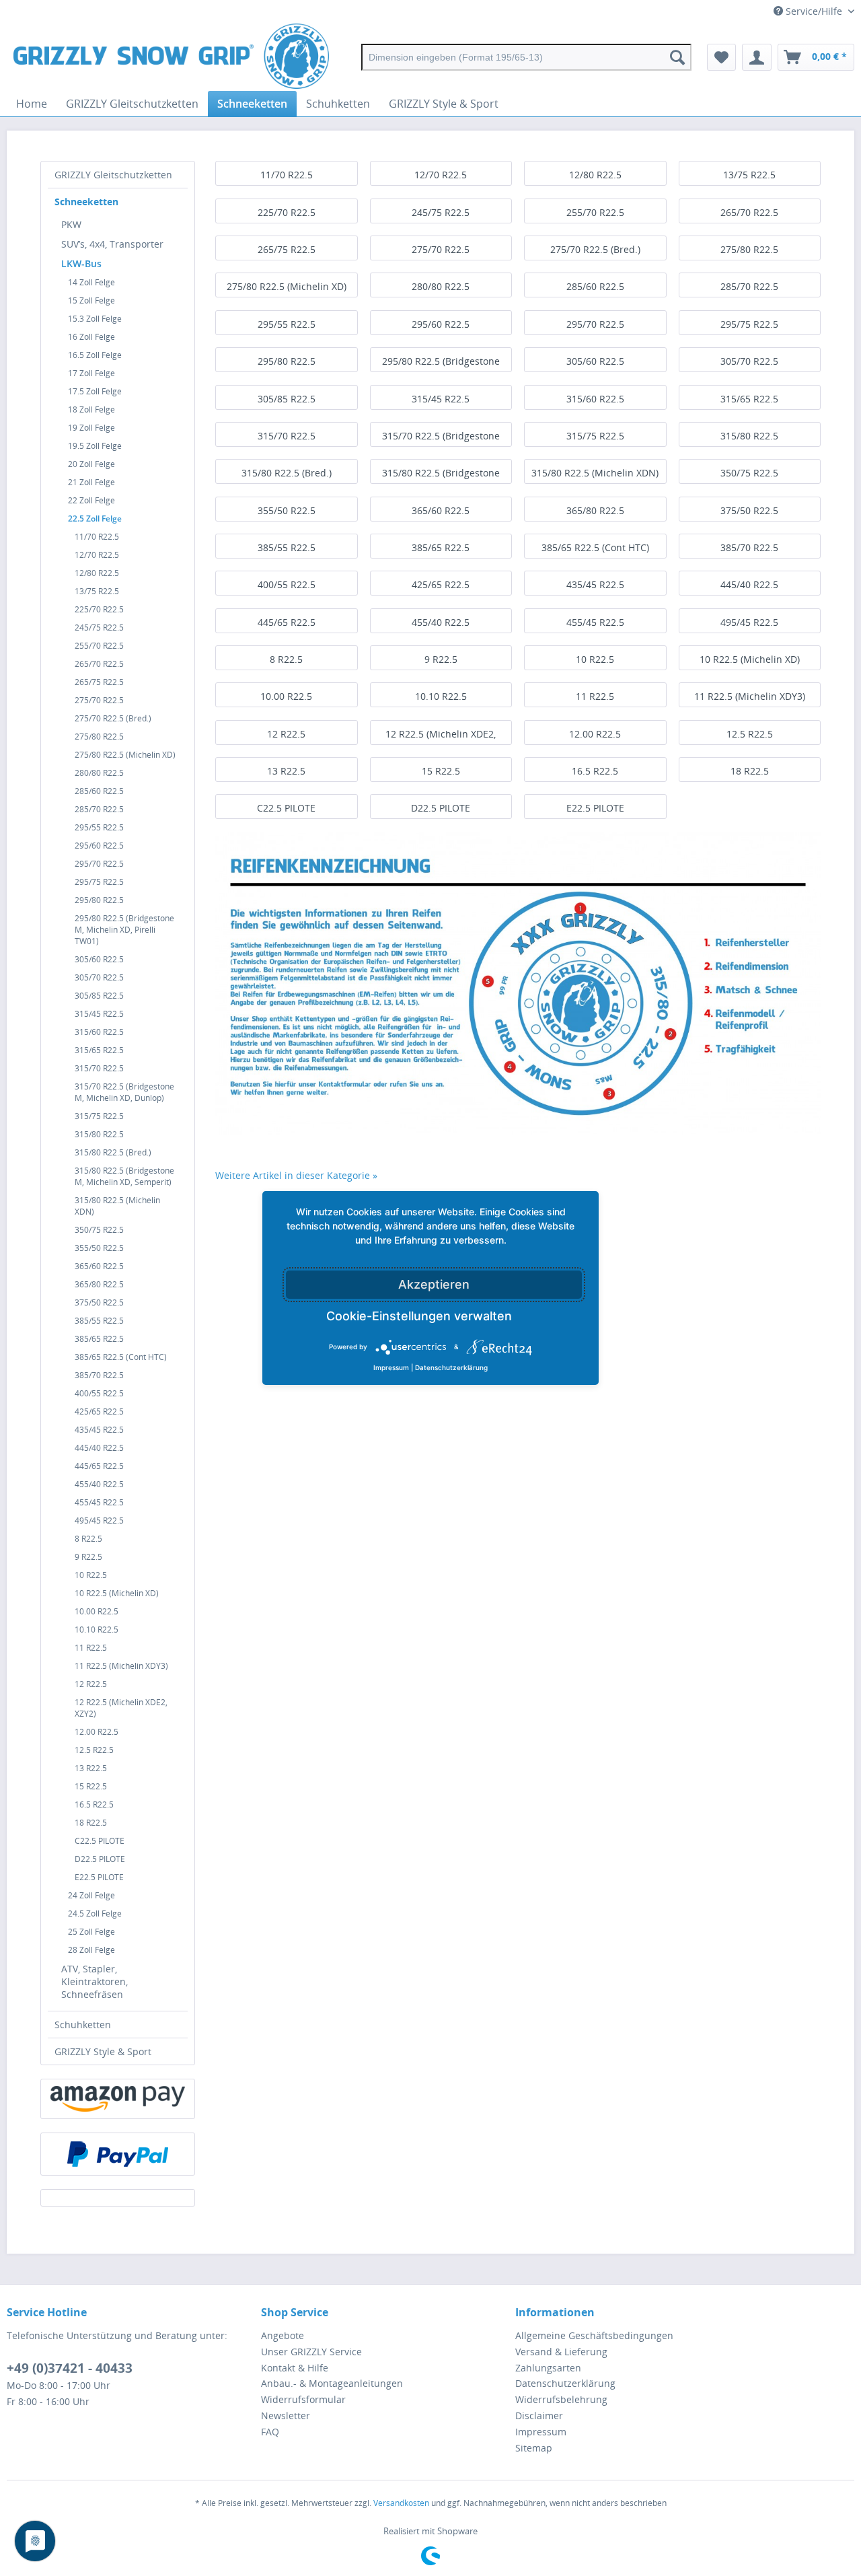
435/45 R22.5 (99, 1430)
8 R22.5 (88, 1539)
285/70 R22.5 (99, 809)
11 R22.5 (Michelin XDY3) (121, 1666)
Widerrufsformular (303, 2399)
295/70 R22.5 (99, 864)
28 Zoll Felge (91, 1950)
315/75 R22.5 (99, 1116)
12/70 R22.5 (97, 555)
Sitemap (534, 2448)
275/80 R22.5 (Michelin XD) (125, 755)
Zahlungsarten (548, 2368)
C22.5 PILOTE (100, 1841)
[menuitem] (526, 57)
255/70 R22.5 (99, 646)
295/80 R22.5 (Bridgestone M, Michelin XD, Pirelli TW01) (124, 930)
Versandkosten (401, 2503)
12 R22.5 (91, 1684)
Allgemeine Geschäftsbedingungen (594, 2335)
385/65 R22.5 (99, 1339)
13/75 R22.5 (97, 591)
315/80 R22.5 (99, 1134)
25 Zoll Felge (91, 1932)
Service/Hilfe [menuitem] (814, 11)
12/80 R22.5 (97, 573)
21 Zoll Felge (91, 482)
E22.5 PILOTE (99, 1877)
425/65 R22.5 (99, 1411)
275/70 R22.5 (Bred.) (113, 718)
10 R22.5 (91, 1575)
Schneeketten (86, 202)
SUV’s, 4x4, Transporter (112, 244)
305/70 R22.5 (99, 977)
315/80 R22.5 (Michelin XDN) (117, 1206)
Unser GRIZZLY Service (311, 2352)
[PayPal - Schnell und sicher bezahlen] (118, 2154)
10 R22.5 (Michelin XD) (117, 1593)
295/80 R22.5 (99, 900)
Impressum (541, 2432)
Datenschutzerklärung (565, 2383)
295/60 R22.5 (99, 846)
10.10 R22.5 (97, 1630)
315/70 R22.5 (99, 1068)
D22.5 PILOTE (100, 1859)
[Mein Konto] (757, 57)
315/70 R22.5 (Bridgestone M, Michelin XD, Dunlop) (124, 1092)
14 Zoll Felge (91, 282)
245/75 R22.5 (99, 628)
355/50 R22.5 (99, 1248)
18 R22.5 (91, 1823)
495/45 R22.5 (99, 1520)
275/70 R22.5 (99, 700)
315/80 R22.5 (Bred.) (113, 1152)
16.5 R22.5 (94, 1804)
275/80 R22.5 (99, 737)
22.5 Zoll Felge (95, 518)
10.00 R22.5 (97, 1611)
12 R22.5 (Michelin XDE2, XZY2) (121, 1708)
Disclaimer (539, 2416)
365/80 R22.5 (99, 1284)
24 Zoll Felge (91, 1895)
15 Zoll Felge (91, 300)
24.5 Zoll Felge (95, 1913)
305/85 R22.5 (99, 996)
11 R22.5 (91, 1648)
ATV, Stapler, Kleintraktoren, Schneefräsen (95, 1981)
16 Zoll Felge (91, 337)
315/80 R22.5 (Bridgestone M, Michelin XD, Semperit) (124, 1176)
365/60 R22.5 (99, 1266)
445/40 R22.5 (99, 1448)
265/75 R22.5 (99, 682)
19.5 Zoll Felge (95, 446)
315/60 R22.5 (99, 1032)
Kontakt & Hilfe (295, 2368)
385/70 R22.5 (99, 1375)
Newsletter (286, 2416)
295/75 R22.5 (99, 882)
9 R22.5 (88, 1557)
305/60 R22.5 (99, 959)
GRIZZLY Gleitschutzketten (113, 175)
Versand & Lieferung (561, 2352)
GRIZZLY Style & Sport (103, 2051)
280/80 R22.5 (99, 773)
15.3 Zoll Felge (95, 319)
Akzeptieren (434, 1284)
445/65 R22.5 (99, 1466)
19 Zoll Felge (91, 428)
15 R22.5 (91, 1786)
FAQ (270, 2432)
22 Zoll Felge (91, 500)
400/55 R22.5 (99, 1393)
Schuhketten (83, 2025)
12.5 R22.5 (94, 1750)
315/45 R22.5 (99, 1014)
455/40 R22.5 (99, 1484)
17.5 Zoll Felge (95, 391)
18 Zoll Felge (91, 409)
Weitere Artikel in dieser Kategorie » (296, 1175)
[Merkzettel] (721, 57)
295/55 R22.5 (99, 827)
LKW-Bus (81, 263)
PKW (71, 224)
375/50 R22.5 (99, 1302)
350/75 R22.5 (99, 1230)
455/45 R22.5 (99, 1502)
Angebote (283, 2335)
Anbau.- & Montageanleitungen (332, 2383)
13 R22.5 (91, 1768)
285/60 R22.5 (99, 791)
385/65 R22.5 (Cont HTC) (121, 1357)
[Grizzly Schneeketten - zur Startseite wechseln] (171, 57)
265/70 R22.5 (99, 664)
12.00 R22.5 (97, 1732)
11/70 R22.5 (97, 537)
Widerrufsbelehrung (561, 2399)
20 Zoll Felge (91, 464)
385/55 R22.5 (99, 1321)
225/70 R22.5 (99, 609)
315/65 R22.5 (99, 1050)
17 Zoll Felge (91, 373)
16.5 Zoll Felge (95, 355)
